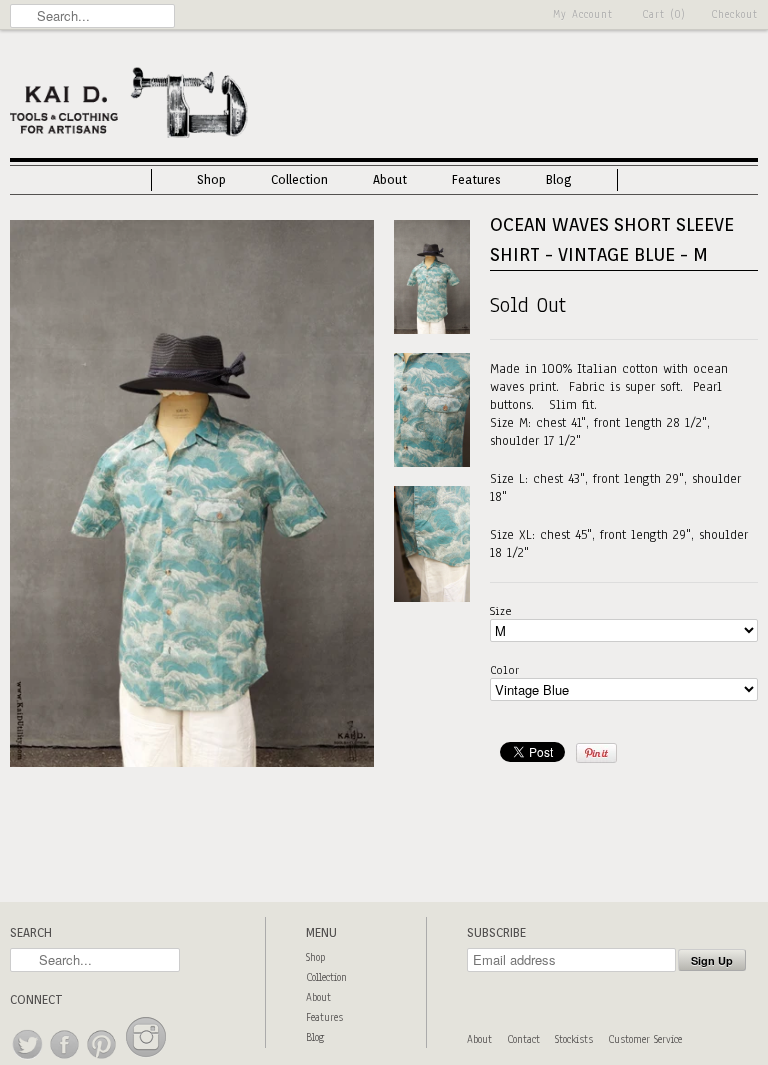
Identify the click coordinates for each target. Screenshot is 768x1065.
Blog (559, 179)
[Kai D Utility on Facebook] (65, 1059)
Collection (299, 179)
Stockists (574, 1039)
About (390, 179)
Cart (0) (664, 14)
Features (476, 179)
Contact (523, 1039)
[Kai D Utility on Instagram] (146, 1059)
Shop (211, 179)
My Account (583, 14)
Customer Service (645, 1039)
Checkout (734, 14)
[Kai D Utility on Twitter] (28, 1059)
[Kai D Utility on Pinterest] (102, 1059)
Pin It (596, 753)
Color (504, 670)
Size (501, 611)
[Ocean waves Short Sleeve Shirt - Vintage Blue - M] (192, 763)
